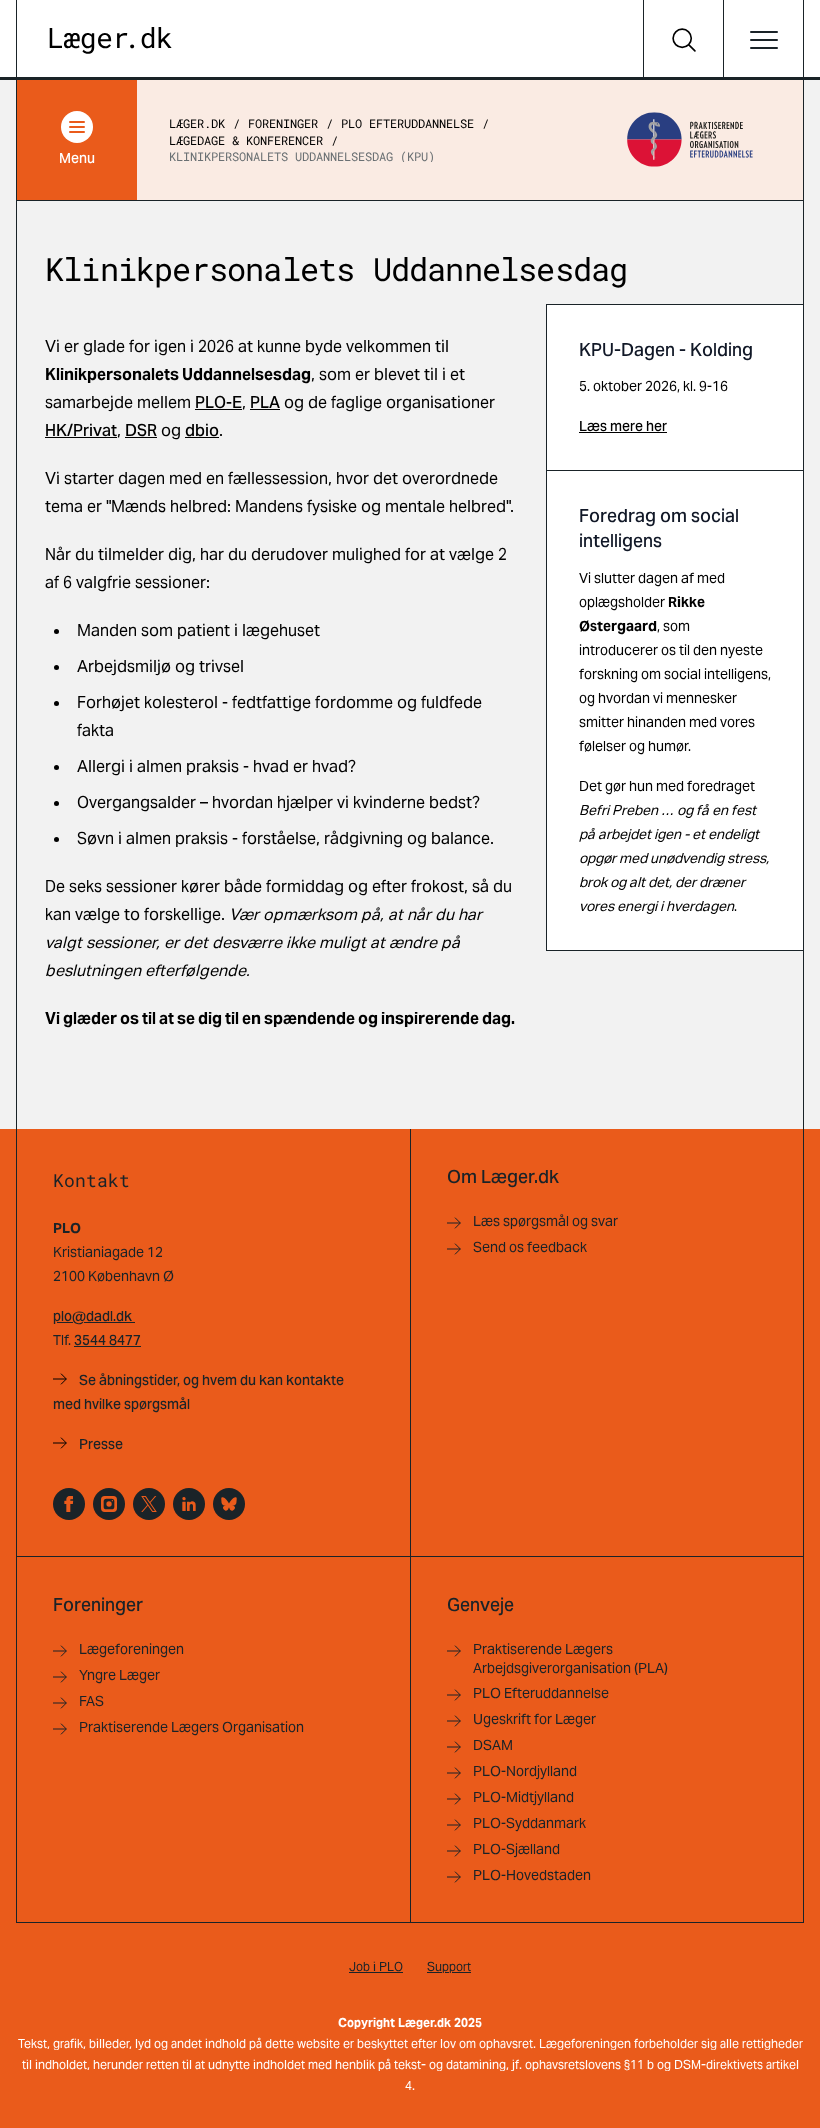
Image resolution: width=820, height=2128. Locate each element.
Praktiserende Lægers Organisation (191, 1727)
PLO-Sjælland (516, 1849)
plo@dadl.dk (94, 1316)
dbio (202, 430)
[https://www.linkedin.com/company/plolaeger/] (189, 1504)
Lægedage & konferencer (246, 140)
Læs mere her (623, 426)
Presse (101, 1444)
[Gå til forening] (689, 140)
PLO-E (218, 402)
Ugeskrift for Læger (534, 1719)
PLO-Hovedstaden (532, 1875)
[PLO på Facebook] (69, 1504)
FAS (91, 1701)
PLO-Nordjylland (525, 1771)
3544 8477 (107, 1340)
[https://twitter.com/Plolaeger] (149, 1504)
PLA (265, 402)
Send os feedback (530, 1247)
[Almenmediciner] (109, 1504)
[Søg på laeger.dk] (683, 40)
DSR (141, 430)
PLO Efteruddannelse (407, 123)
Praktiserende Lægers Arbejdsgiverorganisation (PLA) (570, 1658)
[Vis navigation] (763, 40)
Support (449, 1966)
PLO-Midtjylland (523, 1797)
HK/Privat (81, 430)
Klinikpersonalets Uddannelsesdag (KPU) (302, 156)
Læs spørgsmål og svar (545, 1221)
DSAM (493, 1745)
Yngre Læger (119, 1675)
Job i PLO (376, 1966)
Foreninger (283, 123)
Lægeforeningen (131, 1649)
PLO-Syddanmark (529, 1823)
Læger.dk (197, 123)
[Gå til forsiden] (110, 40)
